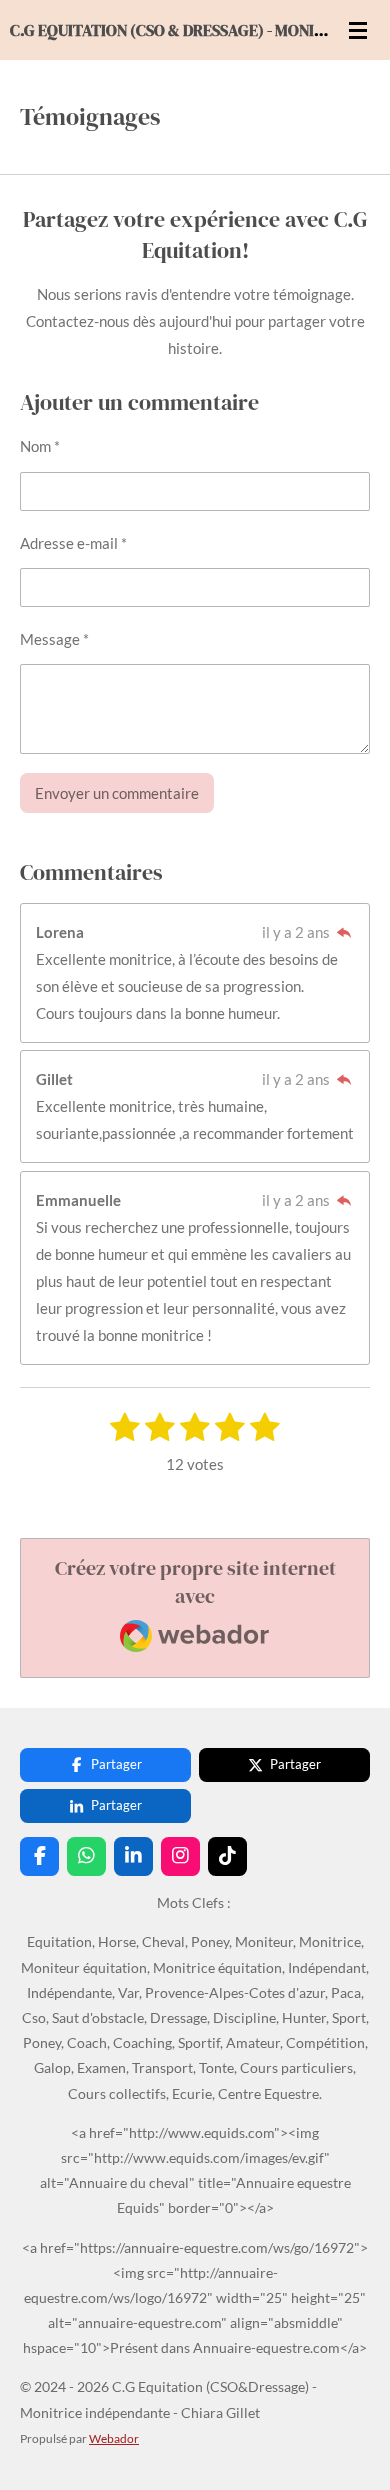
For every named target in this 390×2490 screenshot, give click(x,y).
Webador (114, 2438)
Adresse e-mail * (73, 543)
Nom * (40, 446)
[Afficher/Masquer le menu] (358, 30)
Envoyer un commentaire (117, 793)
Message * (54, 639)
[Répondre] (343, 932)
